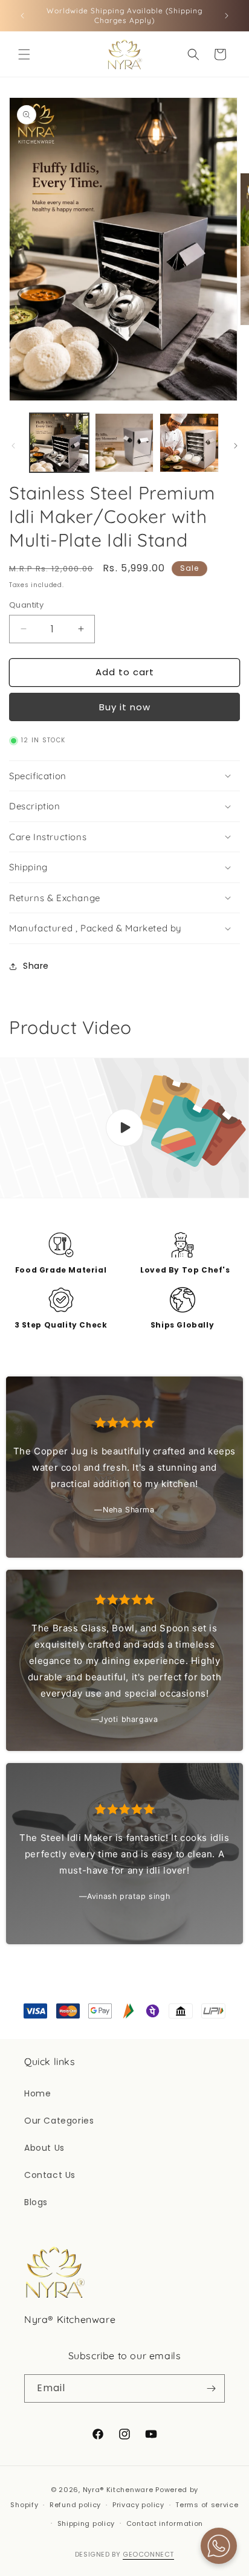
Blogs (36, 2202)
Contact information (165, 2523)
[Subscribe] (211, 2388)
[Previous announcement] (22, 16)
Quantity (26, 605)
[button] (24, 54)
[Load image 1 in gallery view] (59, 443)
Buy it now (125, 707)
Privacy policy (138, 2505)
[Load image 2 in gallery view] (124, 443)
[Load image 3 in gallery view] (189, 443)
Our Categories (59, 2121)
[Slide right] (236, 446)
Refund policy (75, 2505)
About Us (44, 2148)
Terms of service (207, 2505)
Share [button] (36, 966)
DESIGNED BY (124, 2554)
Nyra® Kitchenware (119, 2490)
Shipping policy (86, 2523)
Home (37, 2093)
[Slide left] (13, 446)
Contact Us (50, 2175)
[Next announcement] (227, 16)
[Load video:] (124, 1128)
